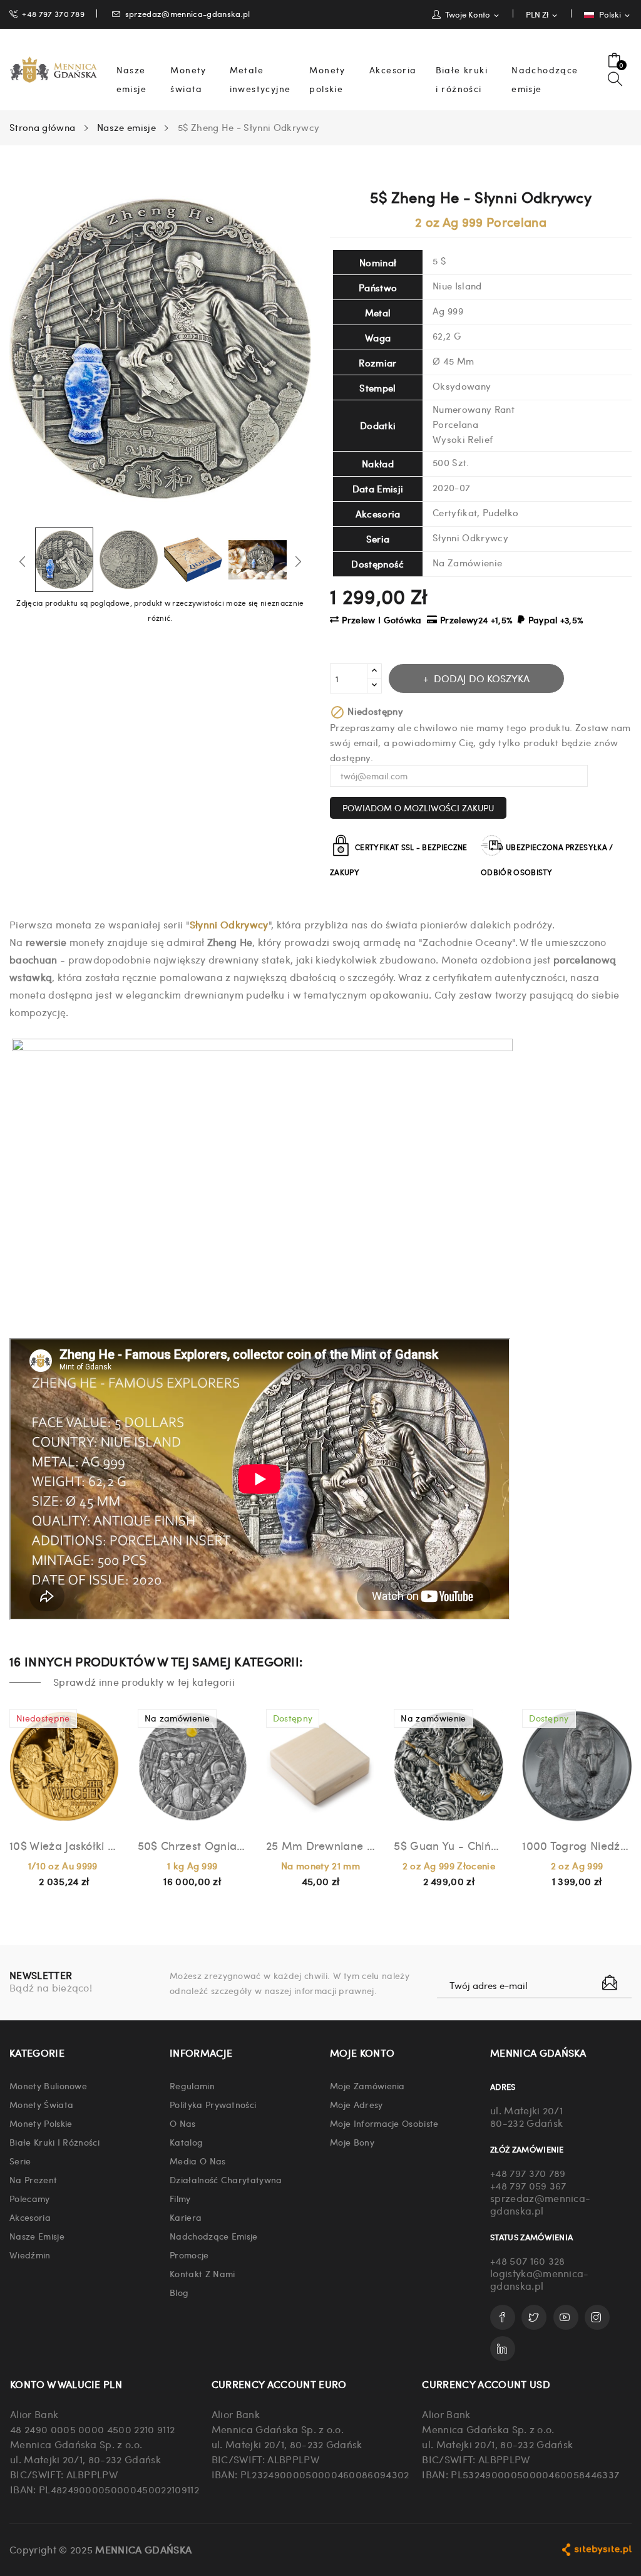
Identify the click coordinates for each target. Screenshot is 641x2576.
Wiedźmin (30, 2255)
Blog (179, 2292)
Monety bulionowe (48, 2085)
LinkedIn (503, 2349)
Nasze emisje (37, 2236)
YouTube (566, 2317)
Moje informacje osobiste (384, 2123)
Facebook (503, 2317)
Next (298, 561)
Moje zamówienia (367, 2085)
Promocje (189, 2255)
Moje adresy (356, 2104)
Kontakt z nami (202, 2273)
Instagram (597, 2317)
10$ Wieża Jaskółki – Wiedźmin (64, 1845)
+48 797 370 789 (53, 13)
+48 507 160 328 (528, 2261)
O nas (183, 2123)
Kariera (186, 2217)
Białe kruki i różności (54, 2142)
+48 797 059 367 (528, 2185)
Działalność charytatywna (226, 2179)
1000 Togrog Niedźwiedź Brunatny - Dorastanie (577, 1845)
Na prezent (33, 2179)
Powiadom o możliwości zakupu (418, 808)
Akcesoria (30, 2217)
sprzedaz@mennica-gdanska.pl (188, 13)
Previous (23, 561)
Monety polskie (41, 2123)
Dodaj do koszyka (482, 678)
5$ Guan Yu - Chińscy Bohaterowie (449, 1845)
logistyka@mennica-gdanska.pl (540, 2279)
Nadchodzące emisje (214, 2236)
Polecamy (30, 2198)
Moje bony (352, 2142)
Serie (20, 2161)
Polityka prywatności (213, 2104)
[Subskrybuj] (610, 1983)
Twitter (534, 2317)
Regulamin (192, 2085)
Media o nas (198, 2161)
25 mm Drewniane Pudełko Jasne (321, 1845)
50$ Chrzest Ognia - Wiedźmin (192, 1845)
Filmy (180, 2198)
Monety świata (41, 2104)
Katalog (186, 2142)
